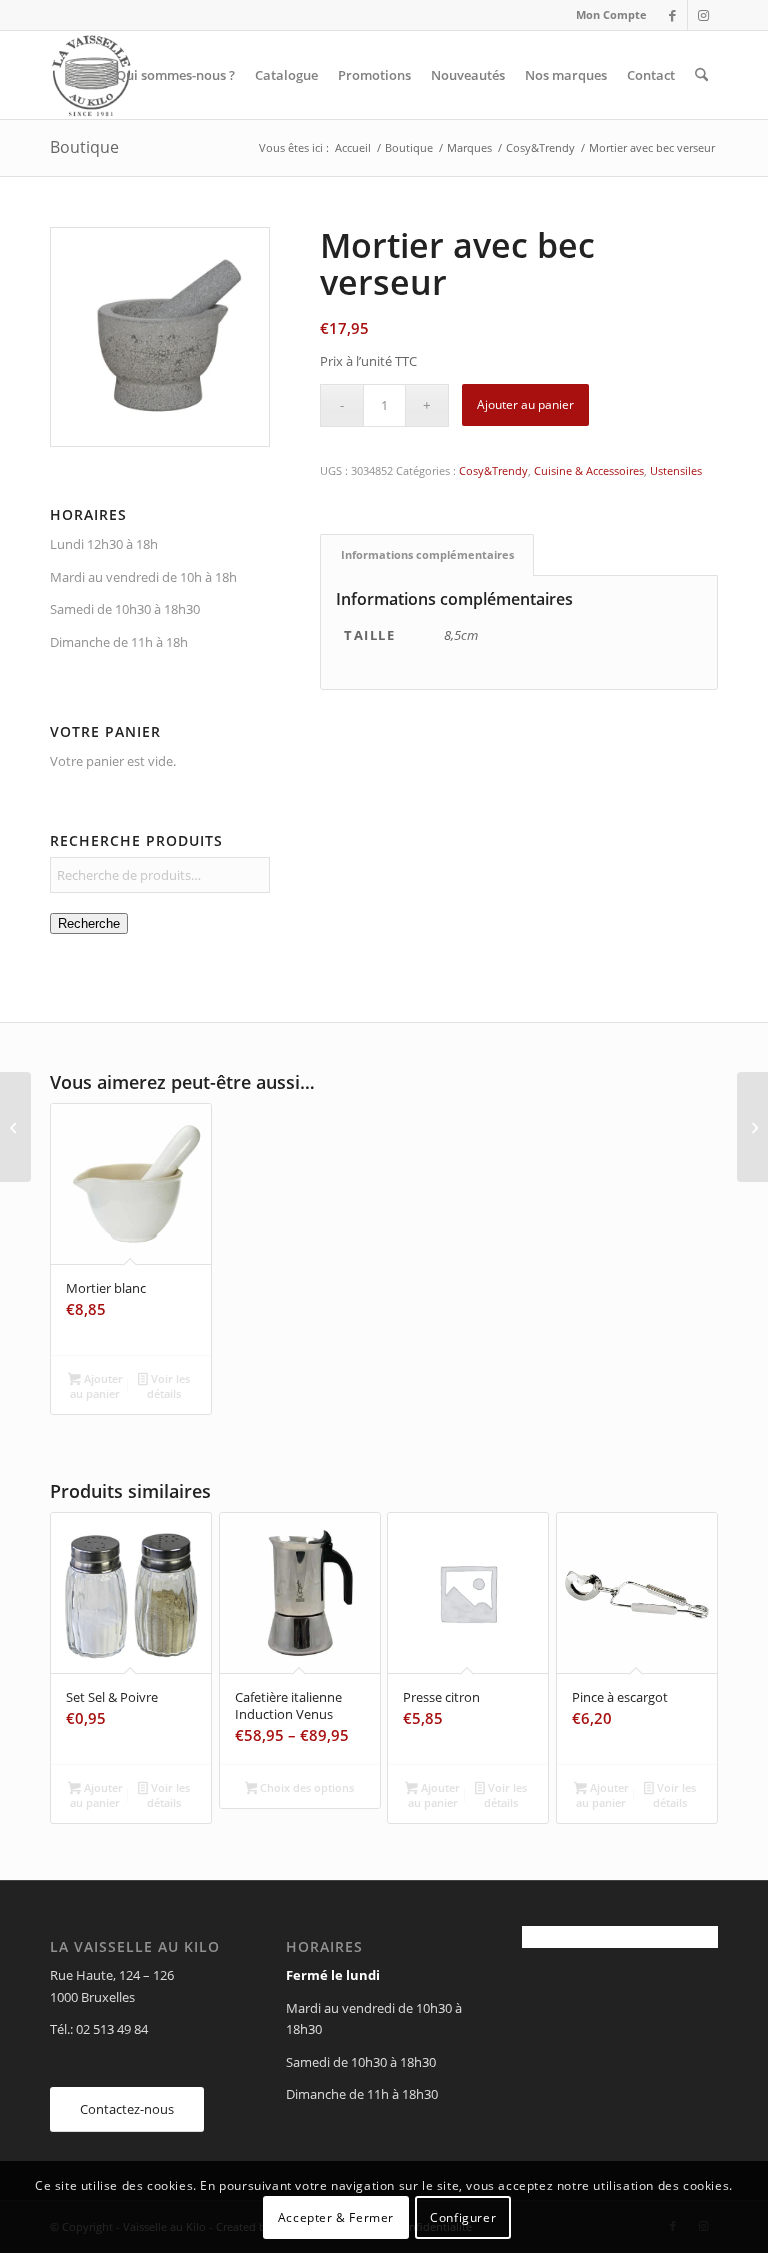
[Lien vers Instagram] (703, 15)
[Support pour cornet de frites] (15, 1127)
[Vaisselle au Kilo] (91, 75)
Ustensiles (676, 470)
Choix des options (305, 1787)
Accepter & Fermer (336, 2217)
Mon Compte (611, 14)
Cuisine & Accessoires (589, 470)
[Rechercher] (701, 75)
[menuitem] (606, 15)
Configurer (463, 2217)
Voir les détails (168, 1386)
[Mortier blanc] (752, 1127)
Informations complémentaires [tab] (427, 554)
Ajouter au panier (525, 404)
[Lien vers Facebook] (672, 15)
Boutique (84, 147)
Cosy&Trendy (493, 470)
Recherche (89, 923)
